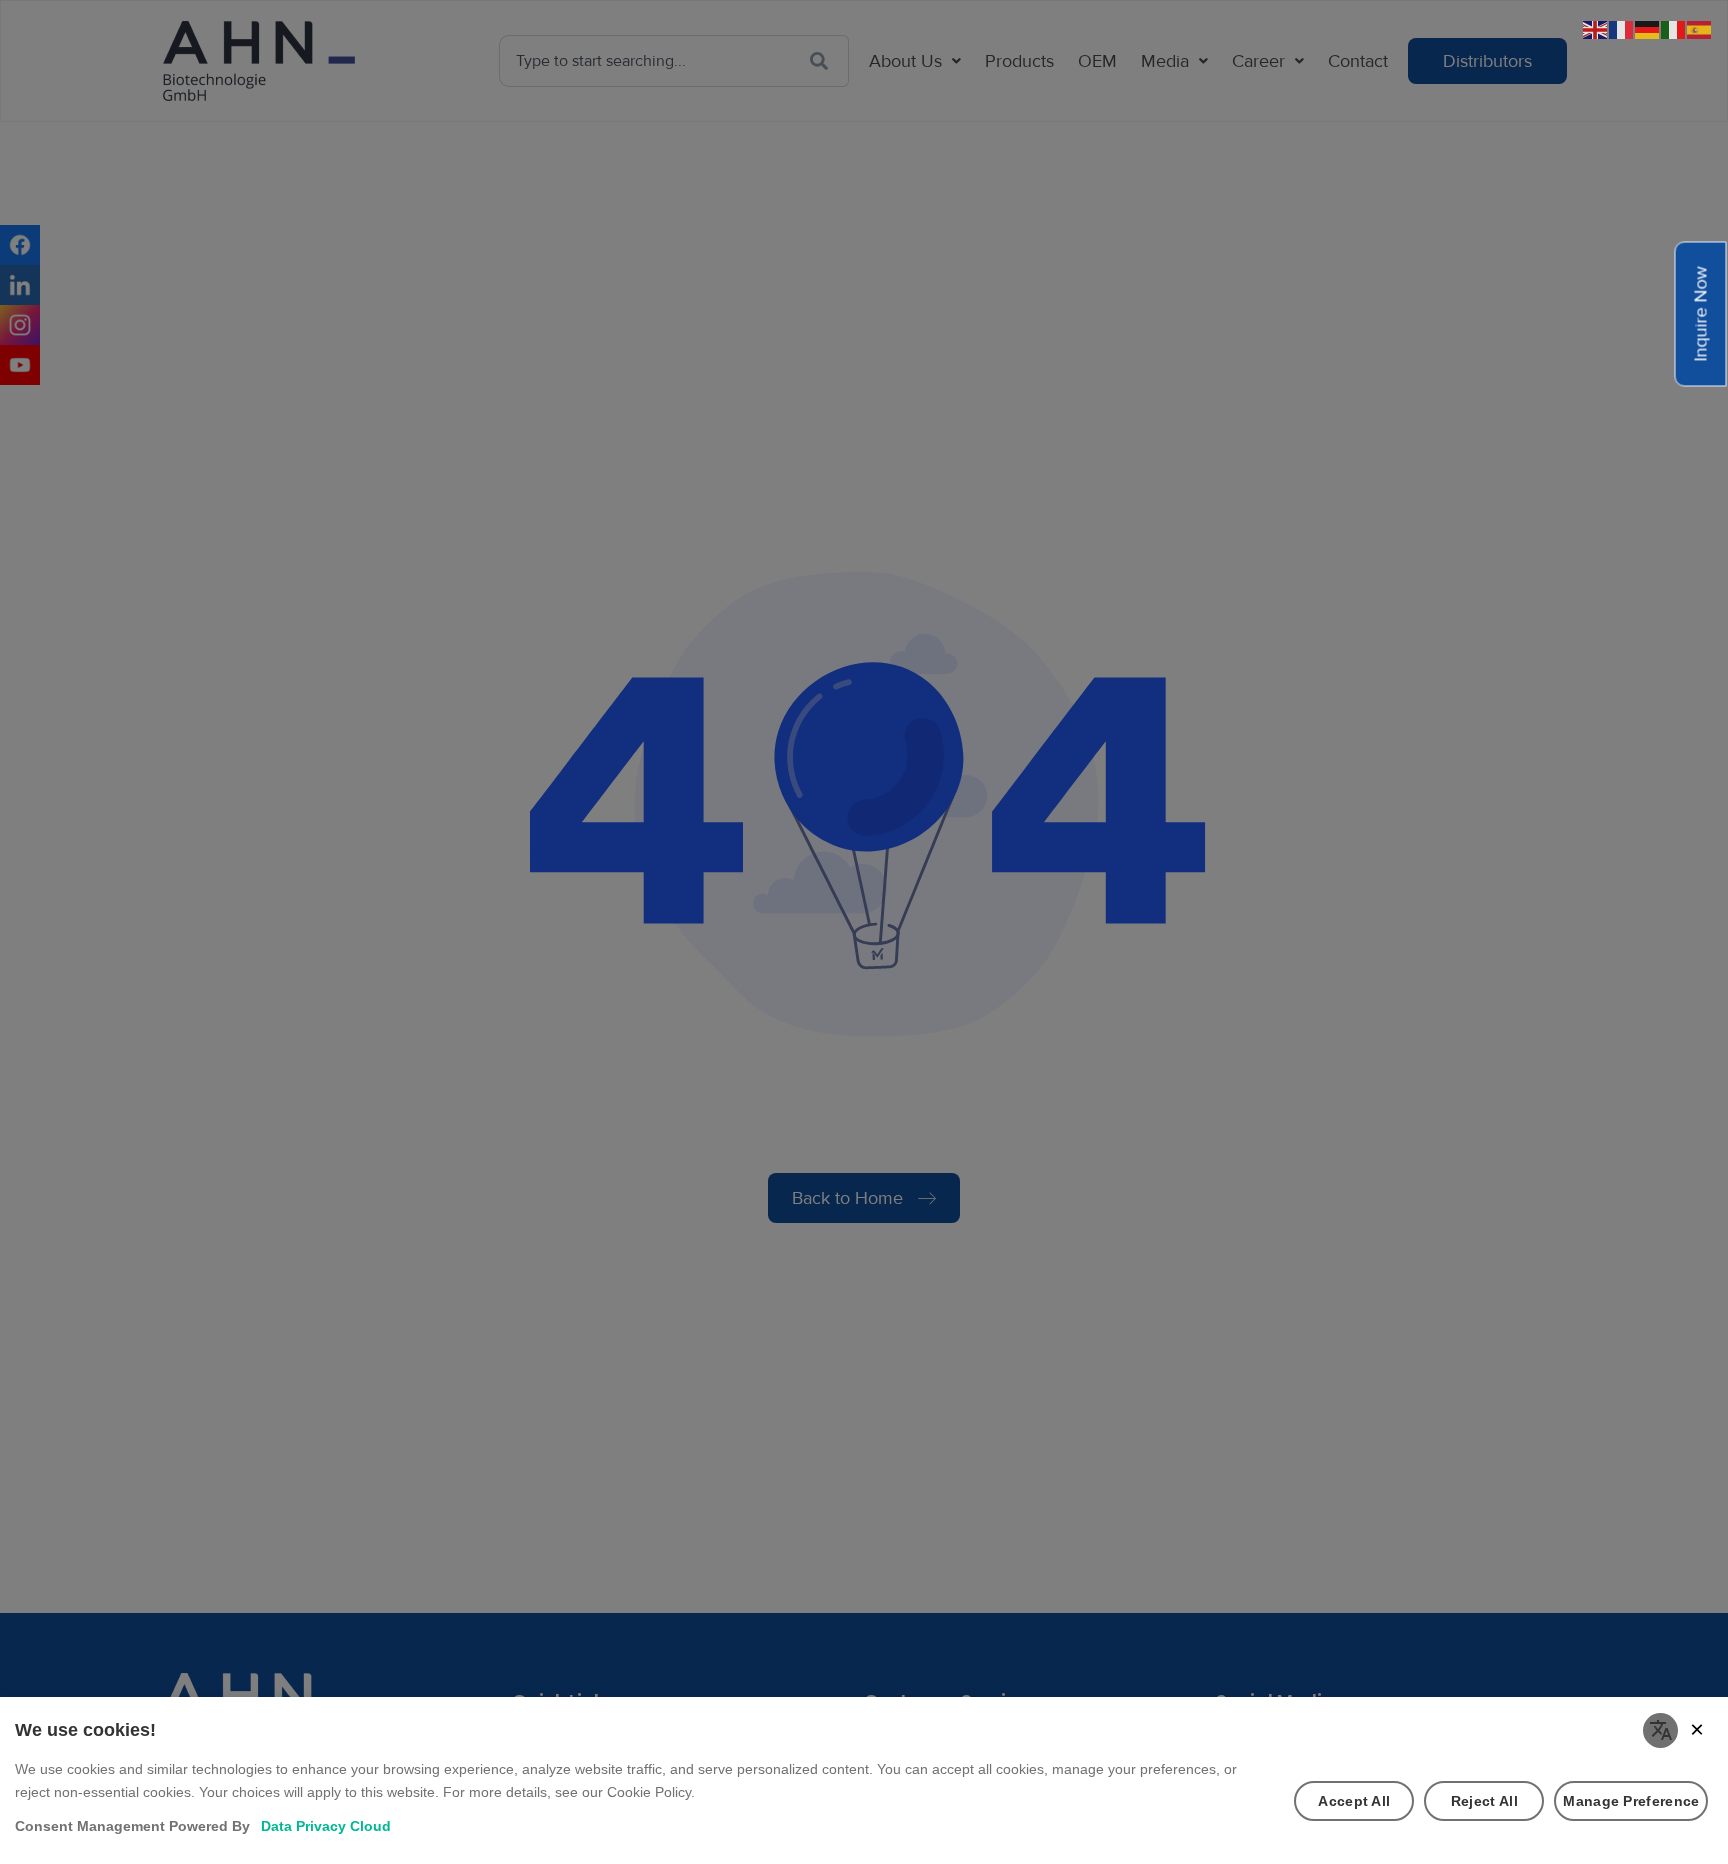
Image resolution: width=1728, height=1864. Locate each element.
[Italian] (1674, 28)
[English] (1596, 28)
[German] (1648, 28)
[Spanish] (1700, 28)
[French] (1622, 28)
